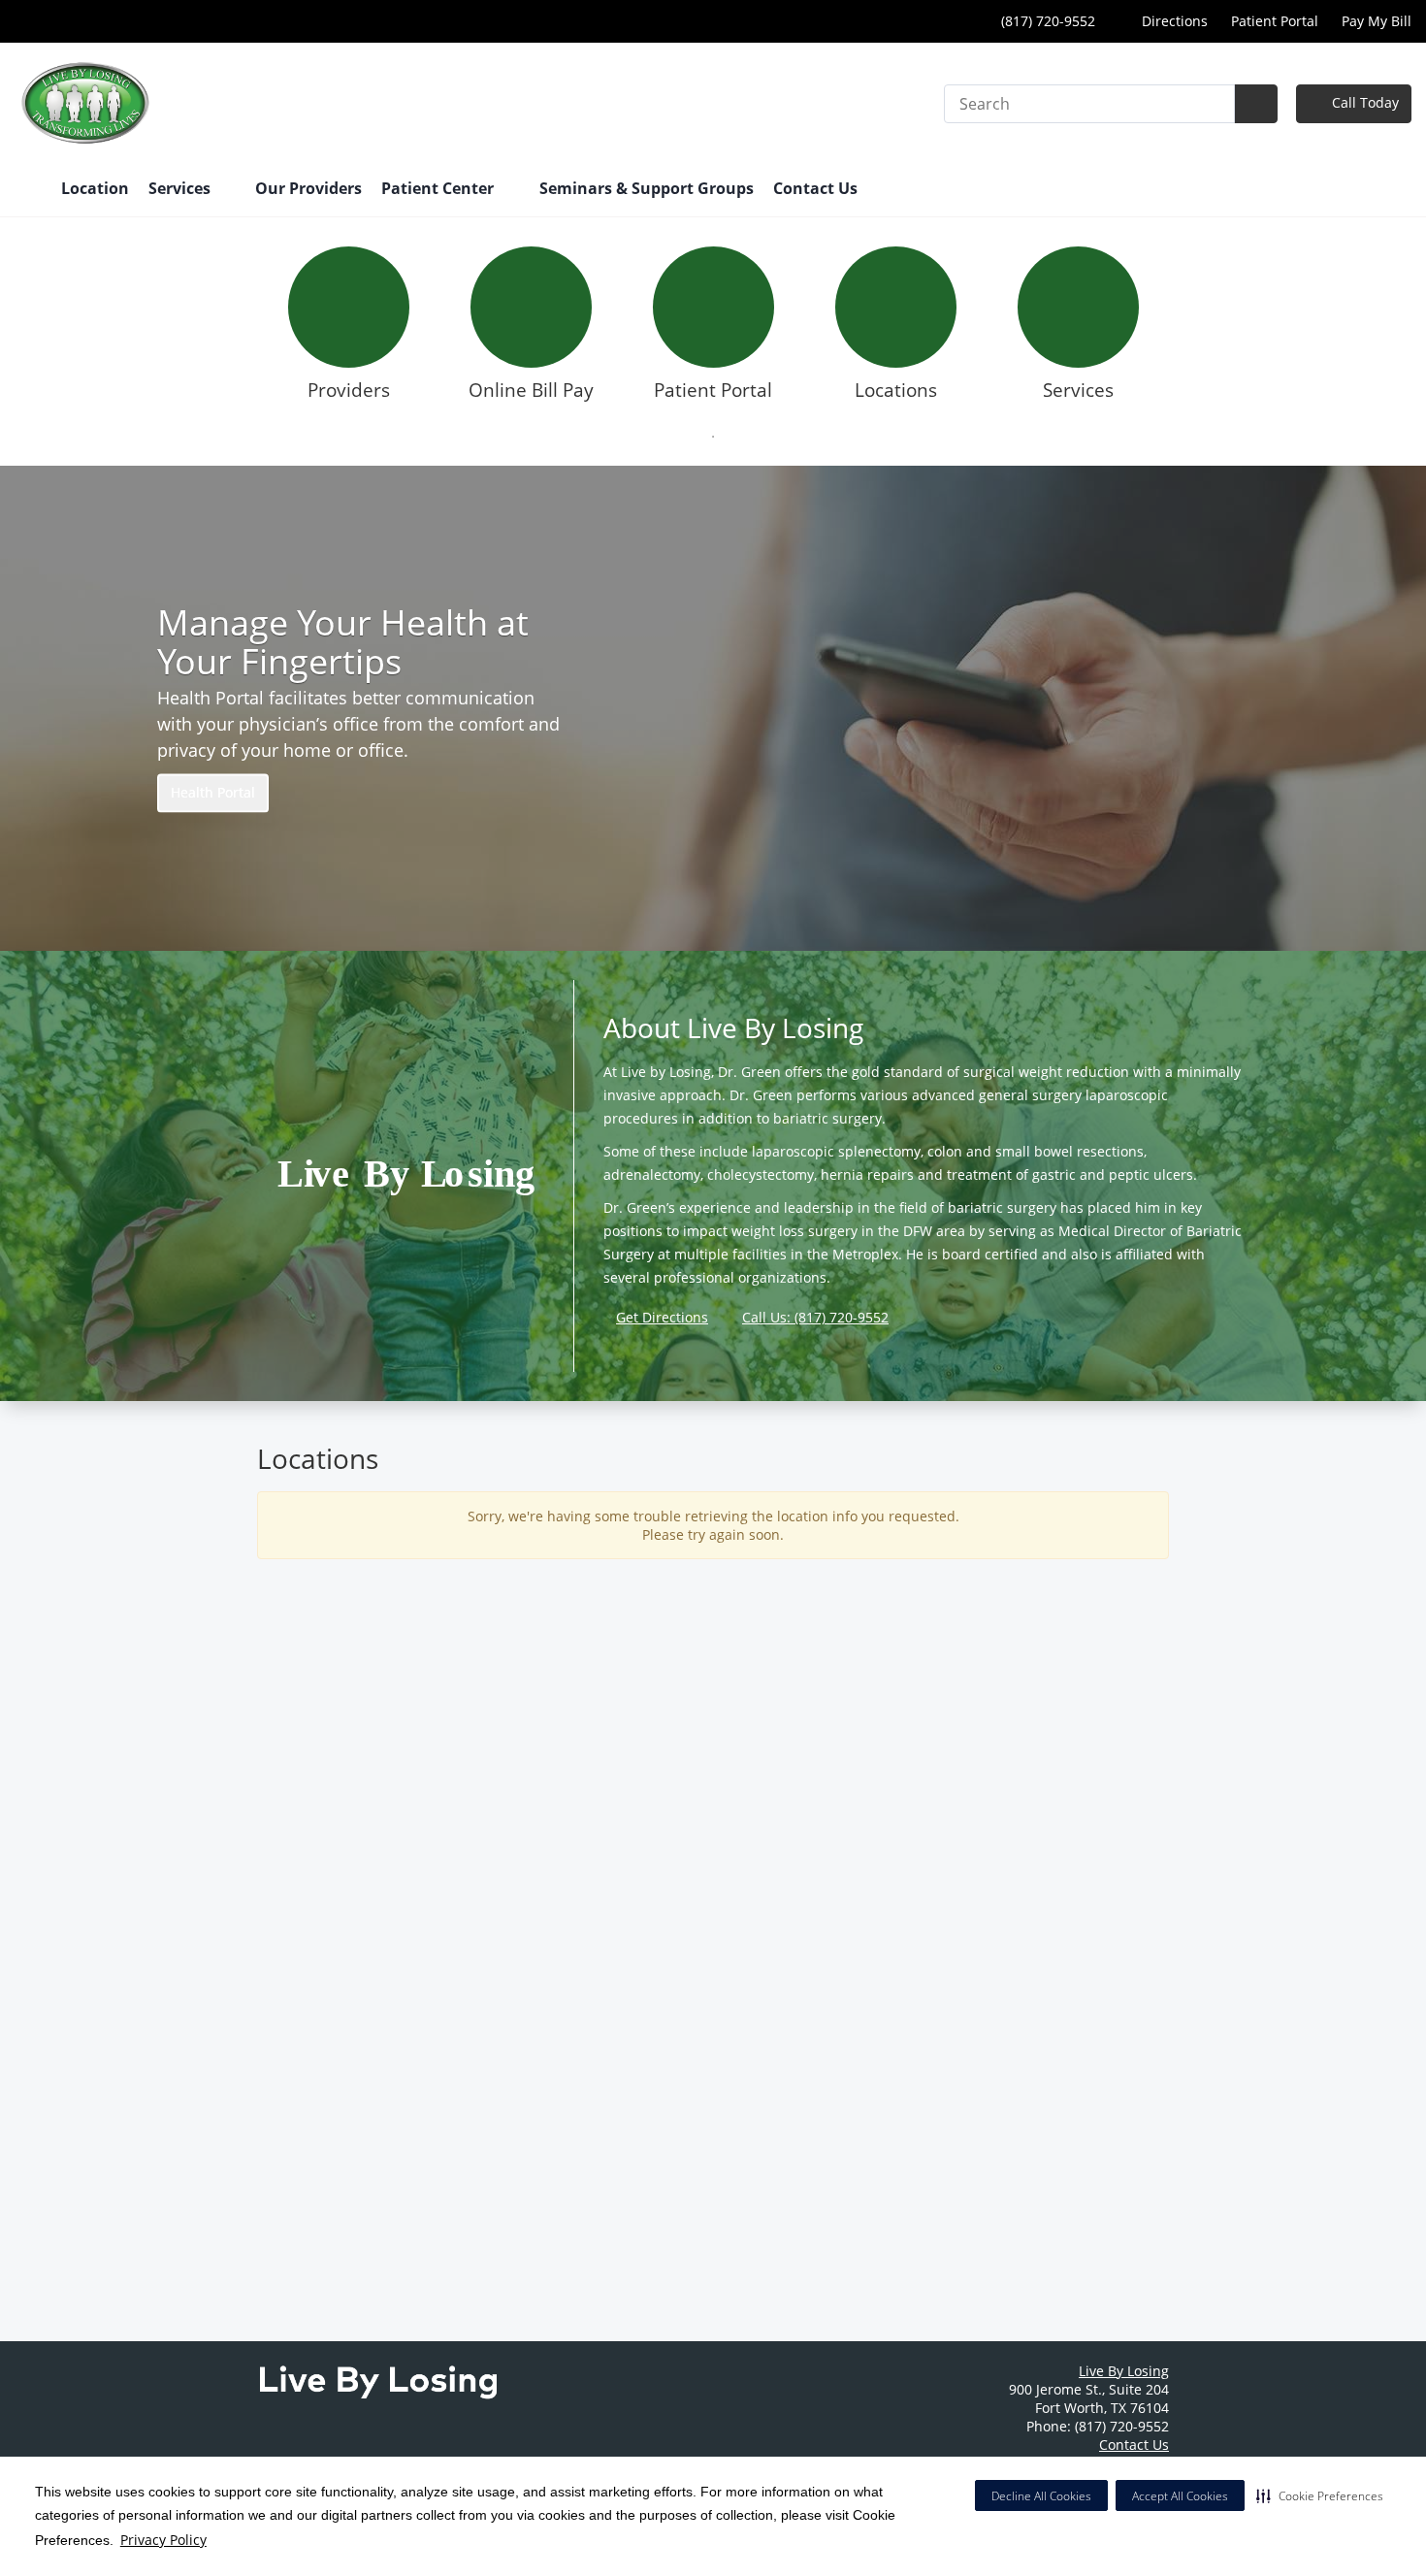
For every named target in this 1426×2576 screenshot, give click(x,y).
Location (95, 188)
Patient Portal (1275, 21)
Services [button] (181, 188)
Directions (1173, 21)
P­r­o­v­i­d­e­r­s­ (349, 390)
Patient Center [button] (439, 188)
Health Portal (213, 793)
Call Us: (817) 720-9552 (815, 1317)
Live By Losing (1124, 2371)
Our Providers (308, 188)
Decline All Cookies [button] (1041, 2496)
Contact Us (815, 188)
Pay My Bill (1377, 21)
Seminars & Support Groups (647, 188)
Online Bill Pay (531, 390)
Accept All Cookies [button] (1180, 2496)
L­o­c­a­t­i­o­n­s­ (896, 390)
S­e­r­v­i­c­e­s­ (1078, 390)
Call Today (1363, 102)
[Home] (28, 190)
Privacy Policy (163, 2540)
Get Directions (662, 1317)
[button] (1320, 2495)
